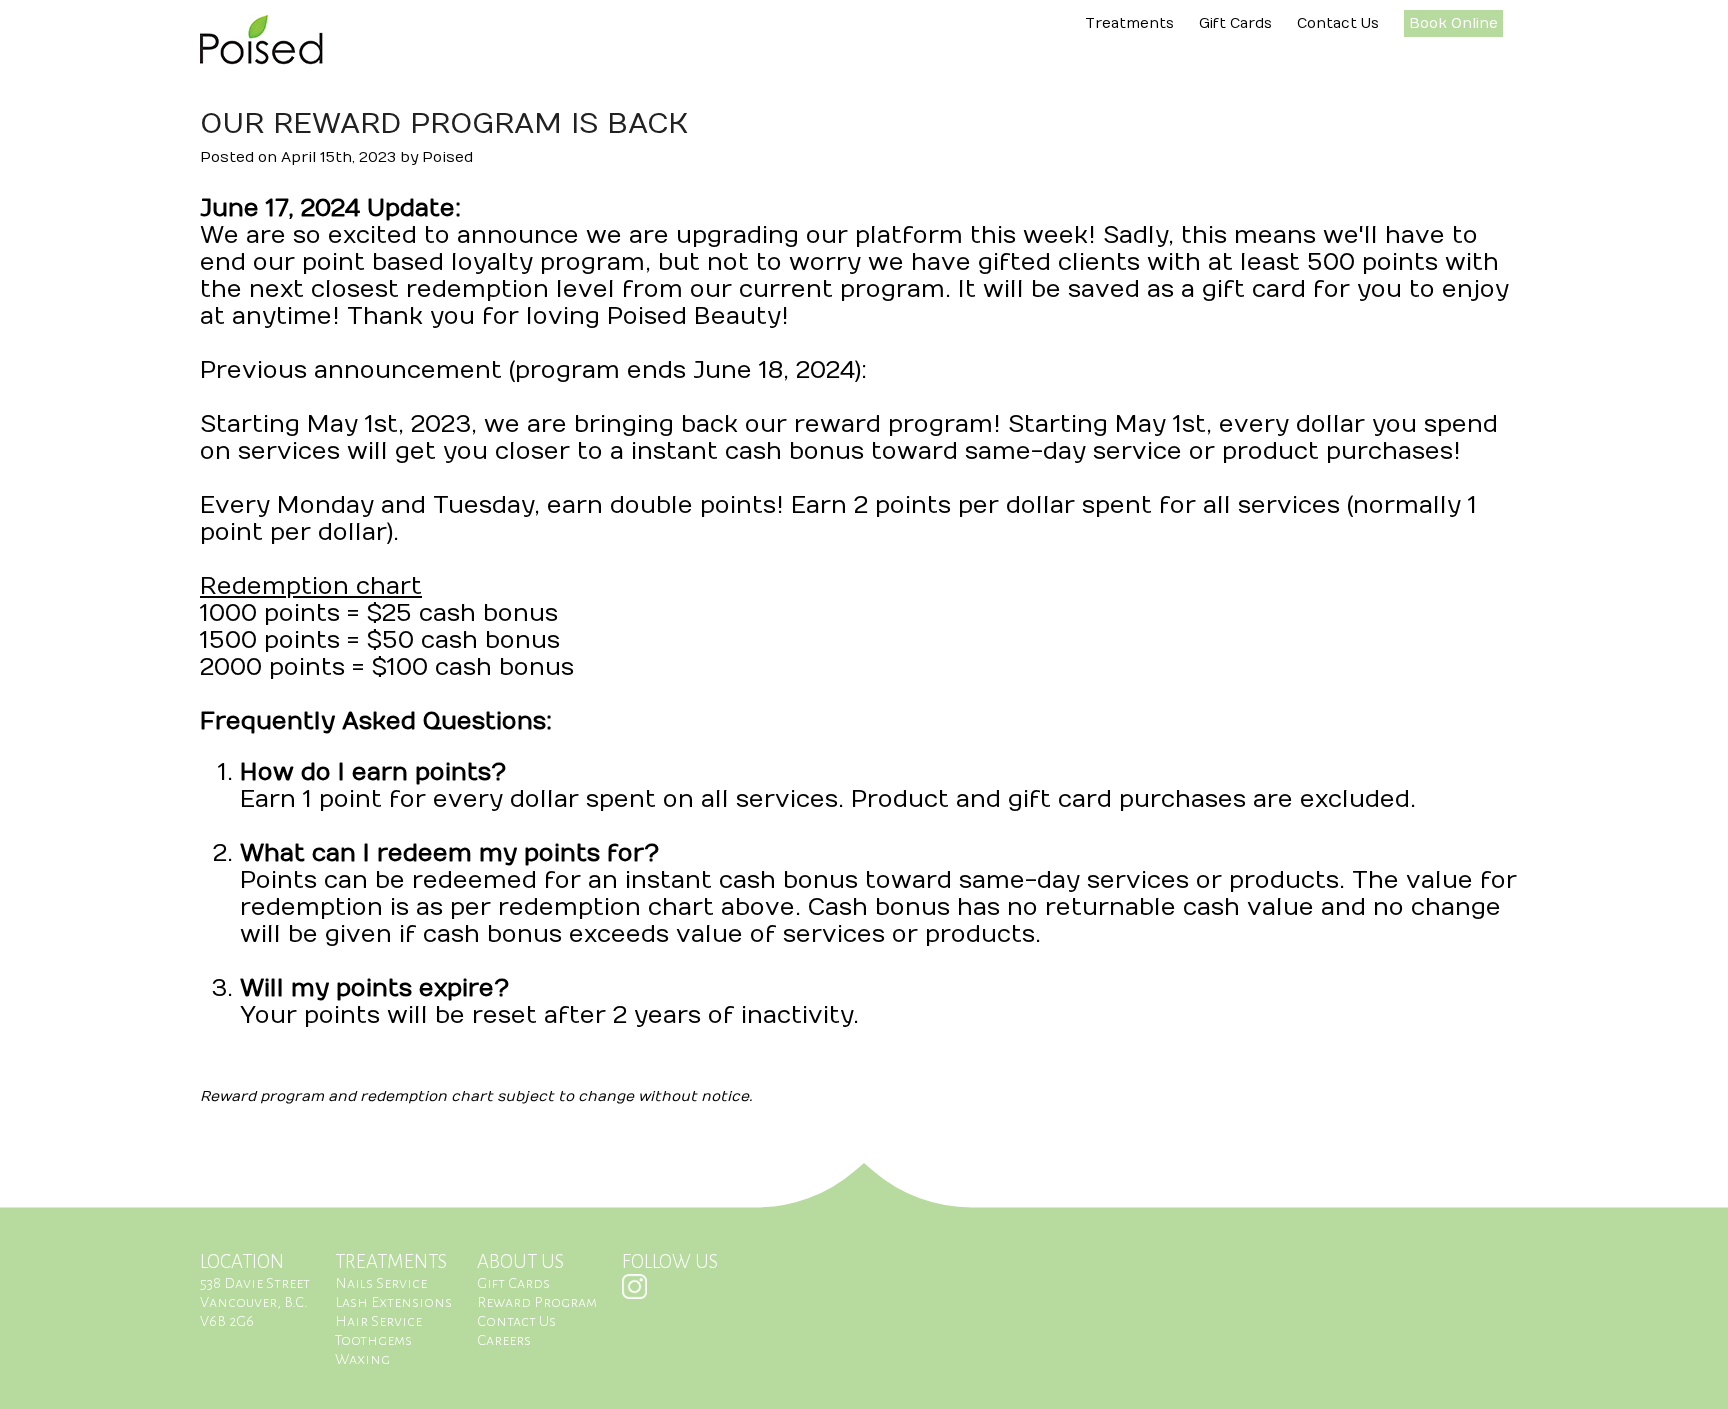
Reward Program (537, 1302)
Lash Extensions (393, 1302)
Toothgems (373, 1340)
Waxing (362, 1359)
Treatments (1129, 23)
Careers (504, 1340)
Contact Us (1338, 23)
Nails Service (381, 1283)
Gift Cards (1235, 23)
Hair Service (378, 1321)
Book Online (1453, 23)
